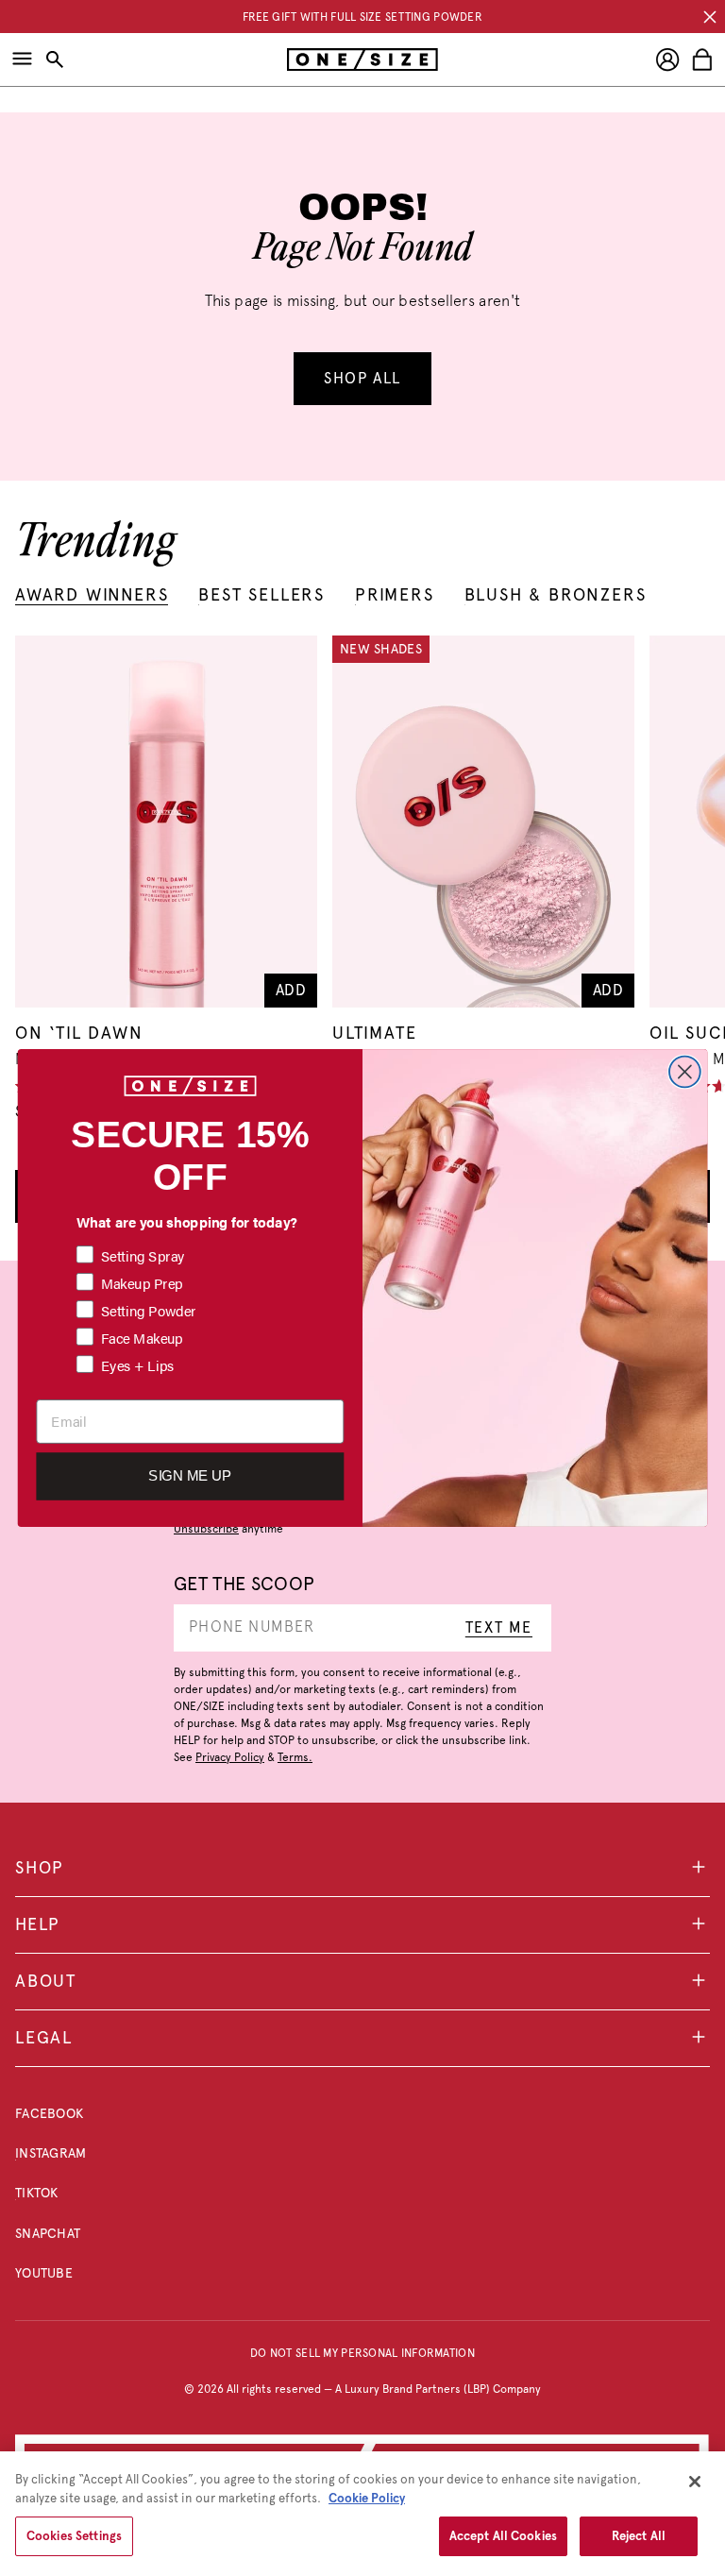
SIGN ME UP (190, 1476)
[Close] (695, 2482)
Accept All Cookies (503, 2536)
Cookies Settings (74, 2536)
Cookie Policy (367, 2498)
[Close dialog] (685, 1072)
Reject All (639, 2536)
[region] (362, 2514)
